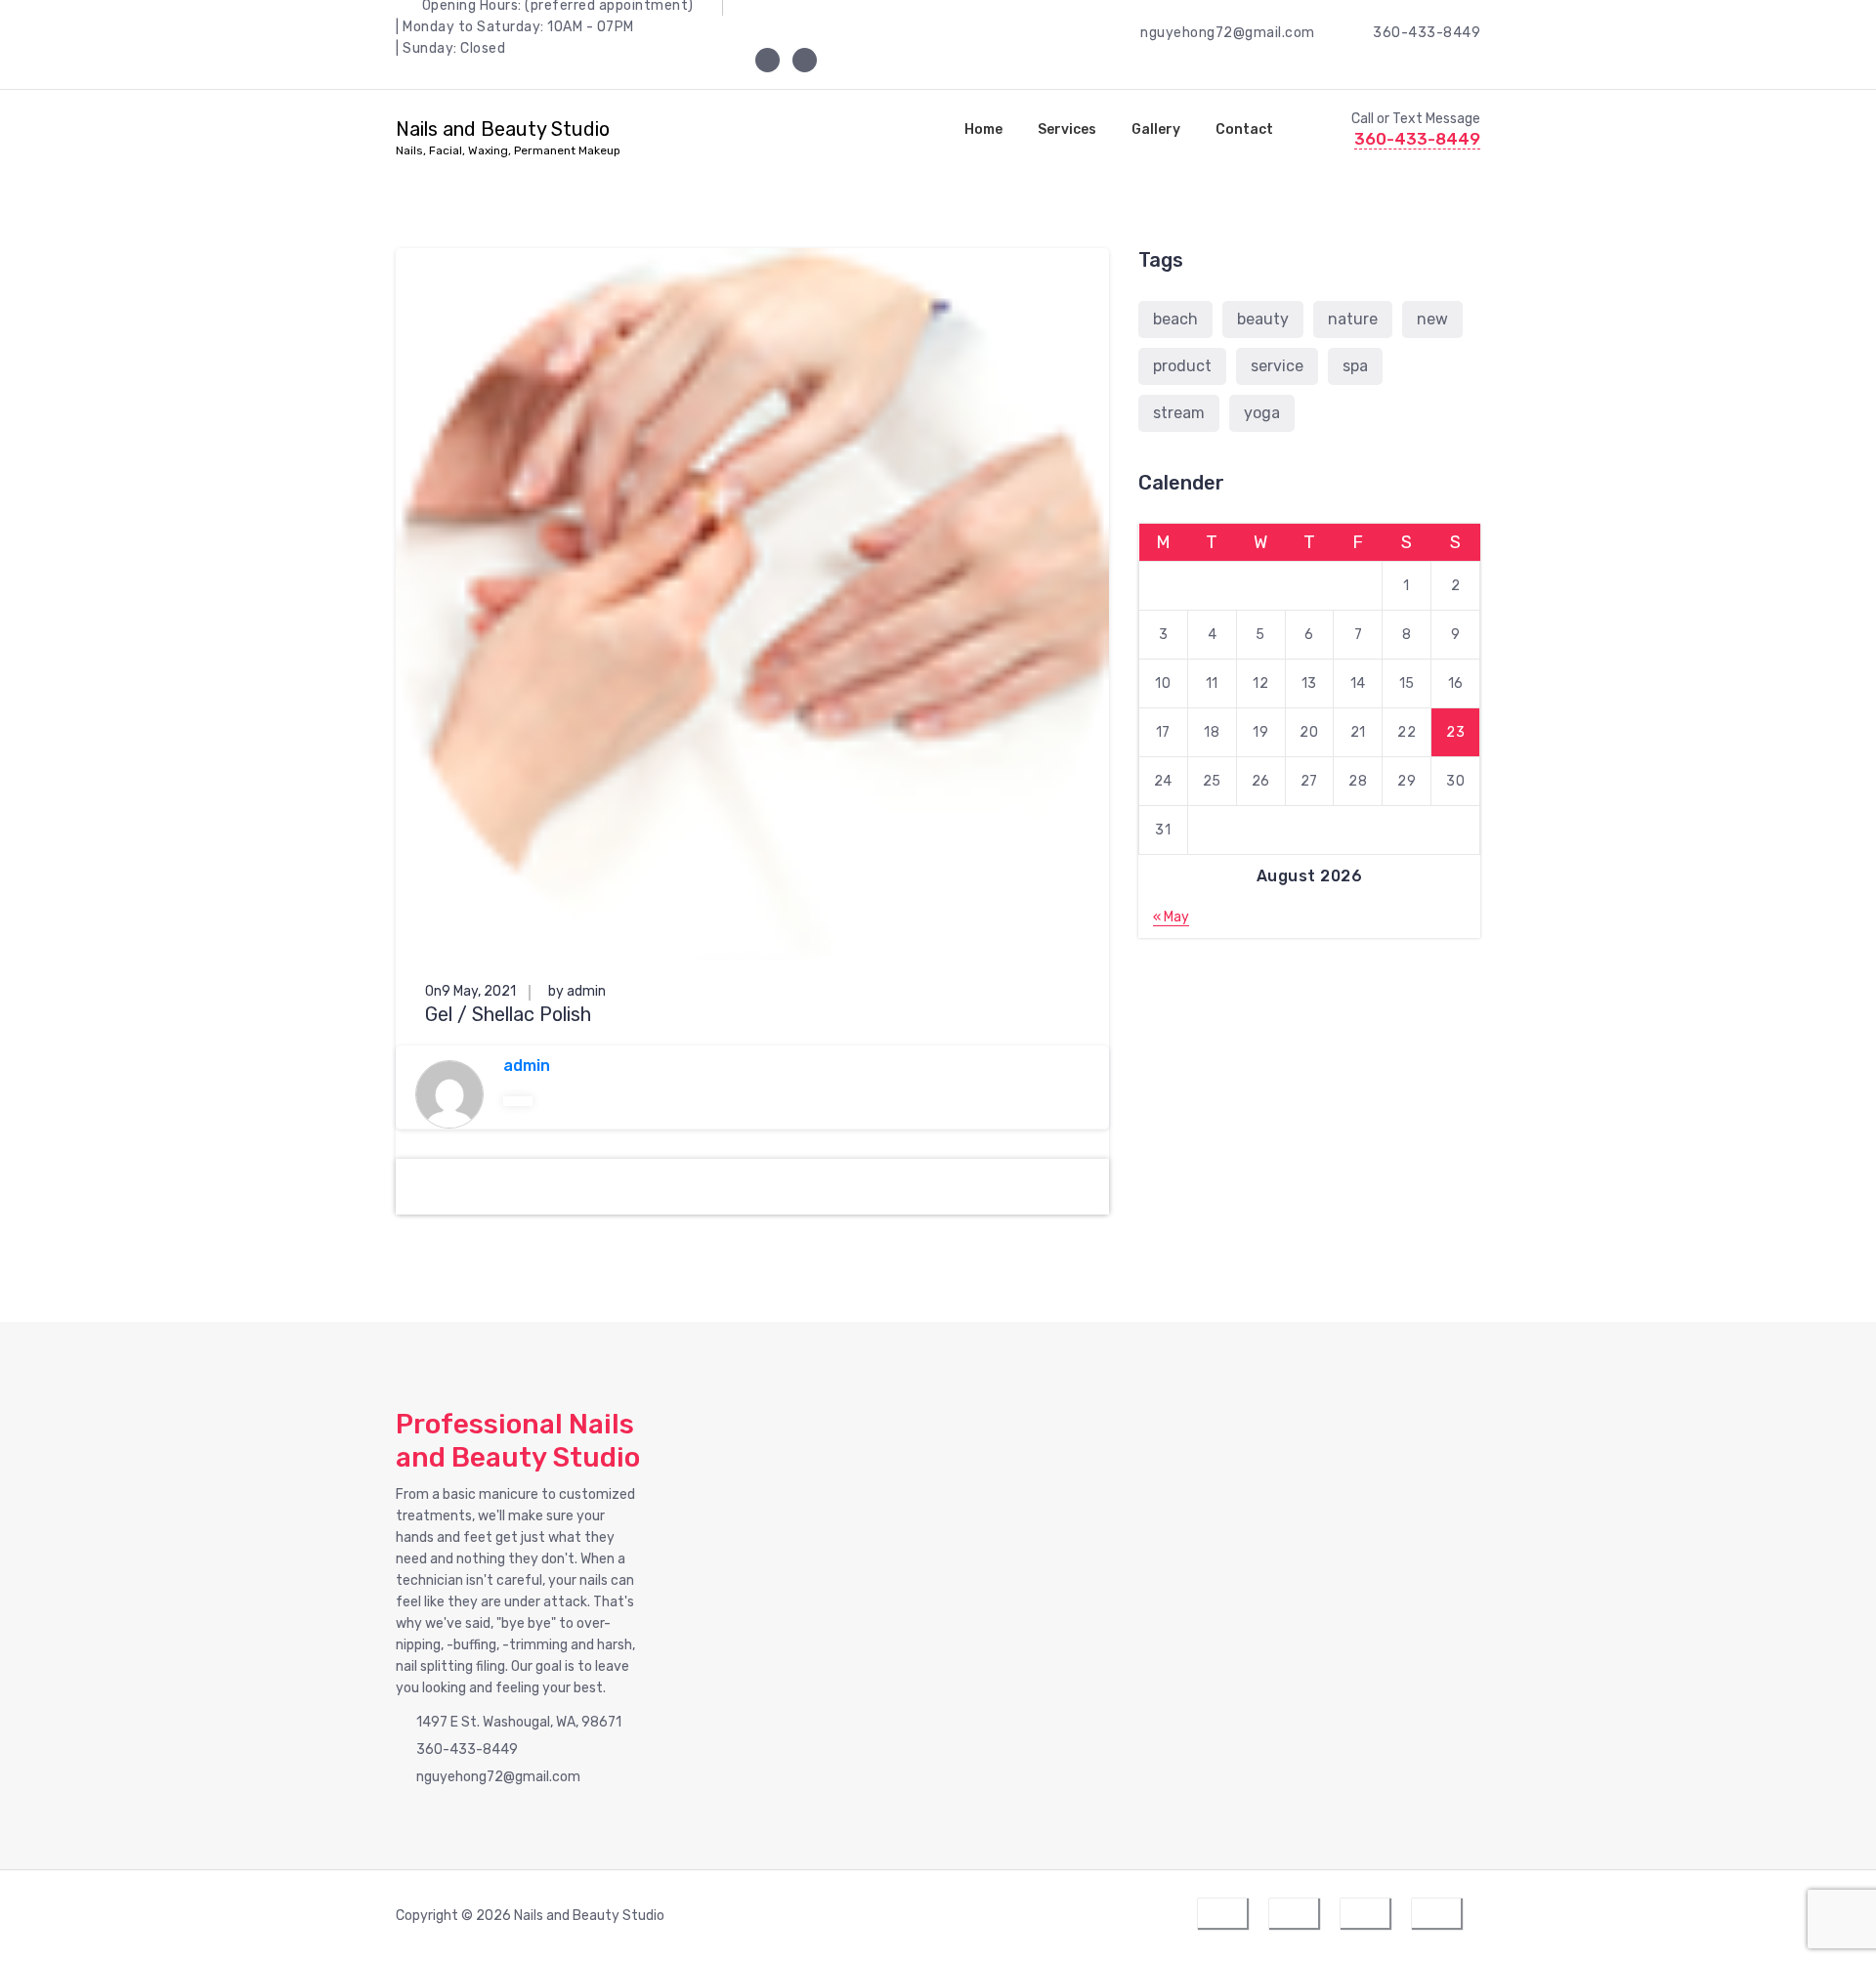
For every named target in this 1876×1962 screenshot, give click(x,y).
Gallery (1156, 129)
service (1277, 366)
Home (983, 129)
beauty (1263, 319)
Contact (1244, 129)
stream (1179, 413)
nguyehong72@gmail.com (1228, 33)
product (1182, 366)
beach (1175, 319)
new (1432, 319)
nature (1353, 319)
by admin (577, 991)
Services (1067, 129)
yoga (1262, 413)
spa (1355, 366)
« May (1171, 917)
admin (527, 1066)
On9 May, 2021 (470, 991)
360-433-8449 (1427, 33)
